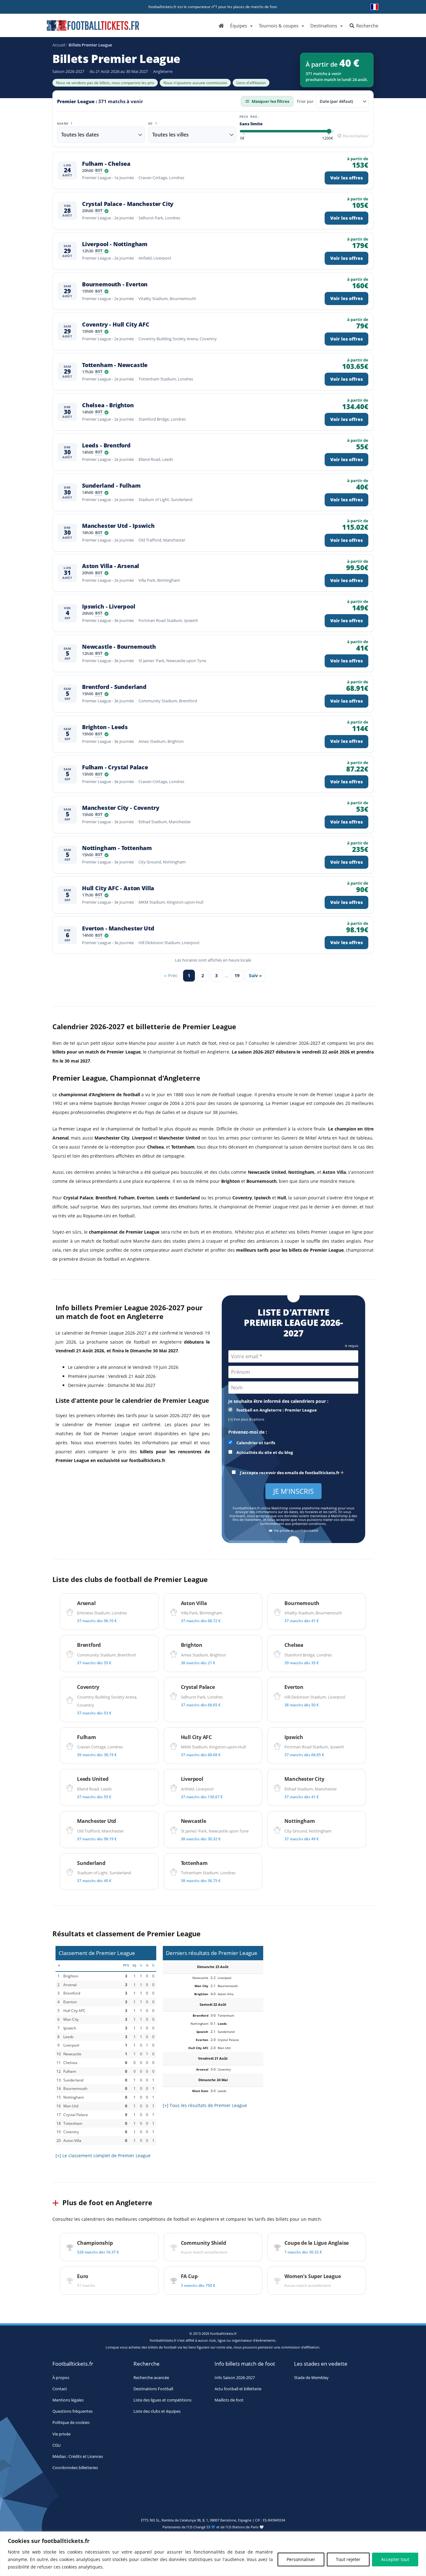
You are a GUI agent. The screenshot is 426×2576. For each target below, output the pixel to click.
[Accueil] (221, 25)
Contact (60, 2389)
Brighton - (105, 727)
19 (237, 975)
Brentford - (114, 687)
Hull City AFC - (118, 888)
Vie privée (61, 2434)
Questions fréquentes (73, 2411)
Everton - (118, 928)
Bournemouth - (115, 284)
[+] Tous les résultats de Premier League (205, 2105)
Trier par (305, 101)
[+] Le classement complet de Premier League (103, 2155)
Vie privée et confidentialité (295, 1531)
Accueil (59, 45)
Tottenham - (115, 365)
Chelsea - (108, 405)
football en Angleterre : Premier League (276, 1410)
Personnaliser (301, 2559)
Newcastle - (119, 647)
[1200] (328, 139)
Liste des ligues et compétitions (162, 2400)
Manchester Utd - (118, 526)
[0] (242, 139)
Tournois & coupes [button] (279, 26)
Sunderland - (111, 486)
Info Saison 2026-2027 (235, 2377)
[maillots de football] (320, 1984)
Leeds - (106, 445)
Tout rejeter (348, 2559)
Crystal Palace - (128, 204)
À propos (61, 2377)
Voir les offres (346, 178)
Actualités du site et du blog (264, 1453)
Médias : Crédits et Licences (78, 2457)
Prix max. (250, 117)
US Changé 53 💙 (202, 2527)
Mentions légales (68, 2400)
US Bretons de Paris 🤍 (245, 2527)
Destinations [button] (324, 26)
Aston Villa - (111, 566)
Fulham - (106, 164)
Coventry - (116, 325)
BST (99, 171)
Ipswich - (109, 607)
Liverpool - (115, 244)
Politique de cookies (71, 2423)
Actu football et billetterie (238, 2389)
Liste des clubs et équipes (157, 2411)
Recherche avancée (151, 2377)
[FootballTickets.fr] (86, 28)
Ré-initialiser (355, 136)
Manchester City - (121, 808)
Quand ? (65, 124)
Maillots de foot (229, 2400)
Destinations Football (153, 2389)
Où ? (153, 124)
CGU (56, 2445)
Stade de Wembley (311, 2377)
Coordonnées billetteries (75, 2468)
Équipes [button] (239, 26)
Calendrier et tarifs (255, 1443)
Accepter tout (395, 2559)
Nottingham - (117, 848)
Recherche (367, 26)
